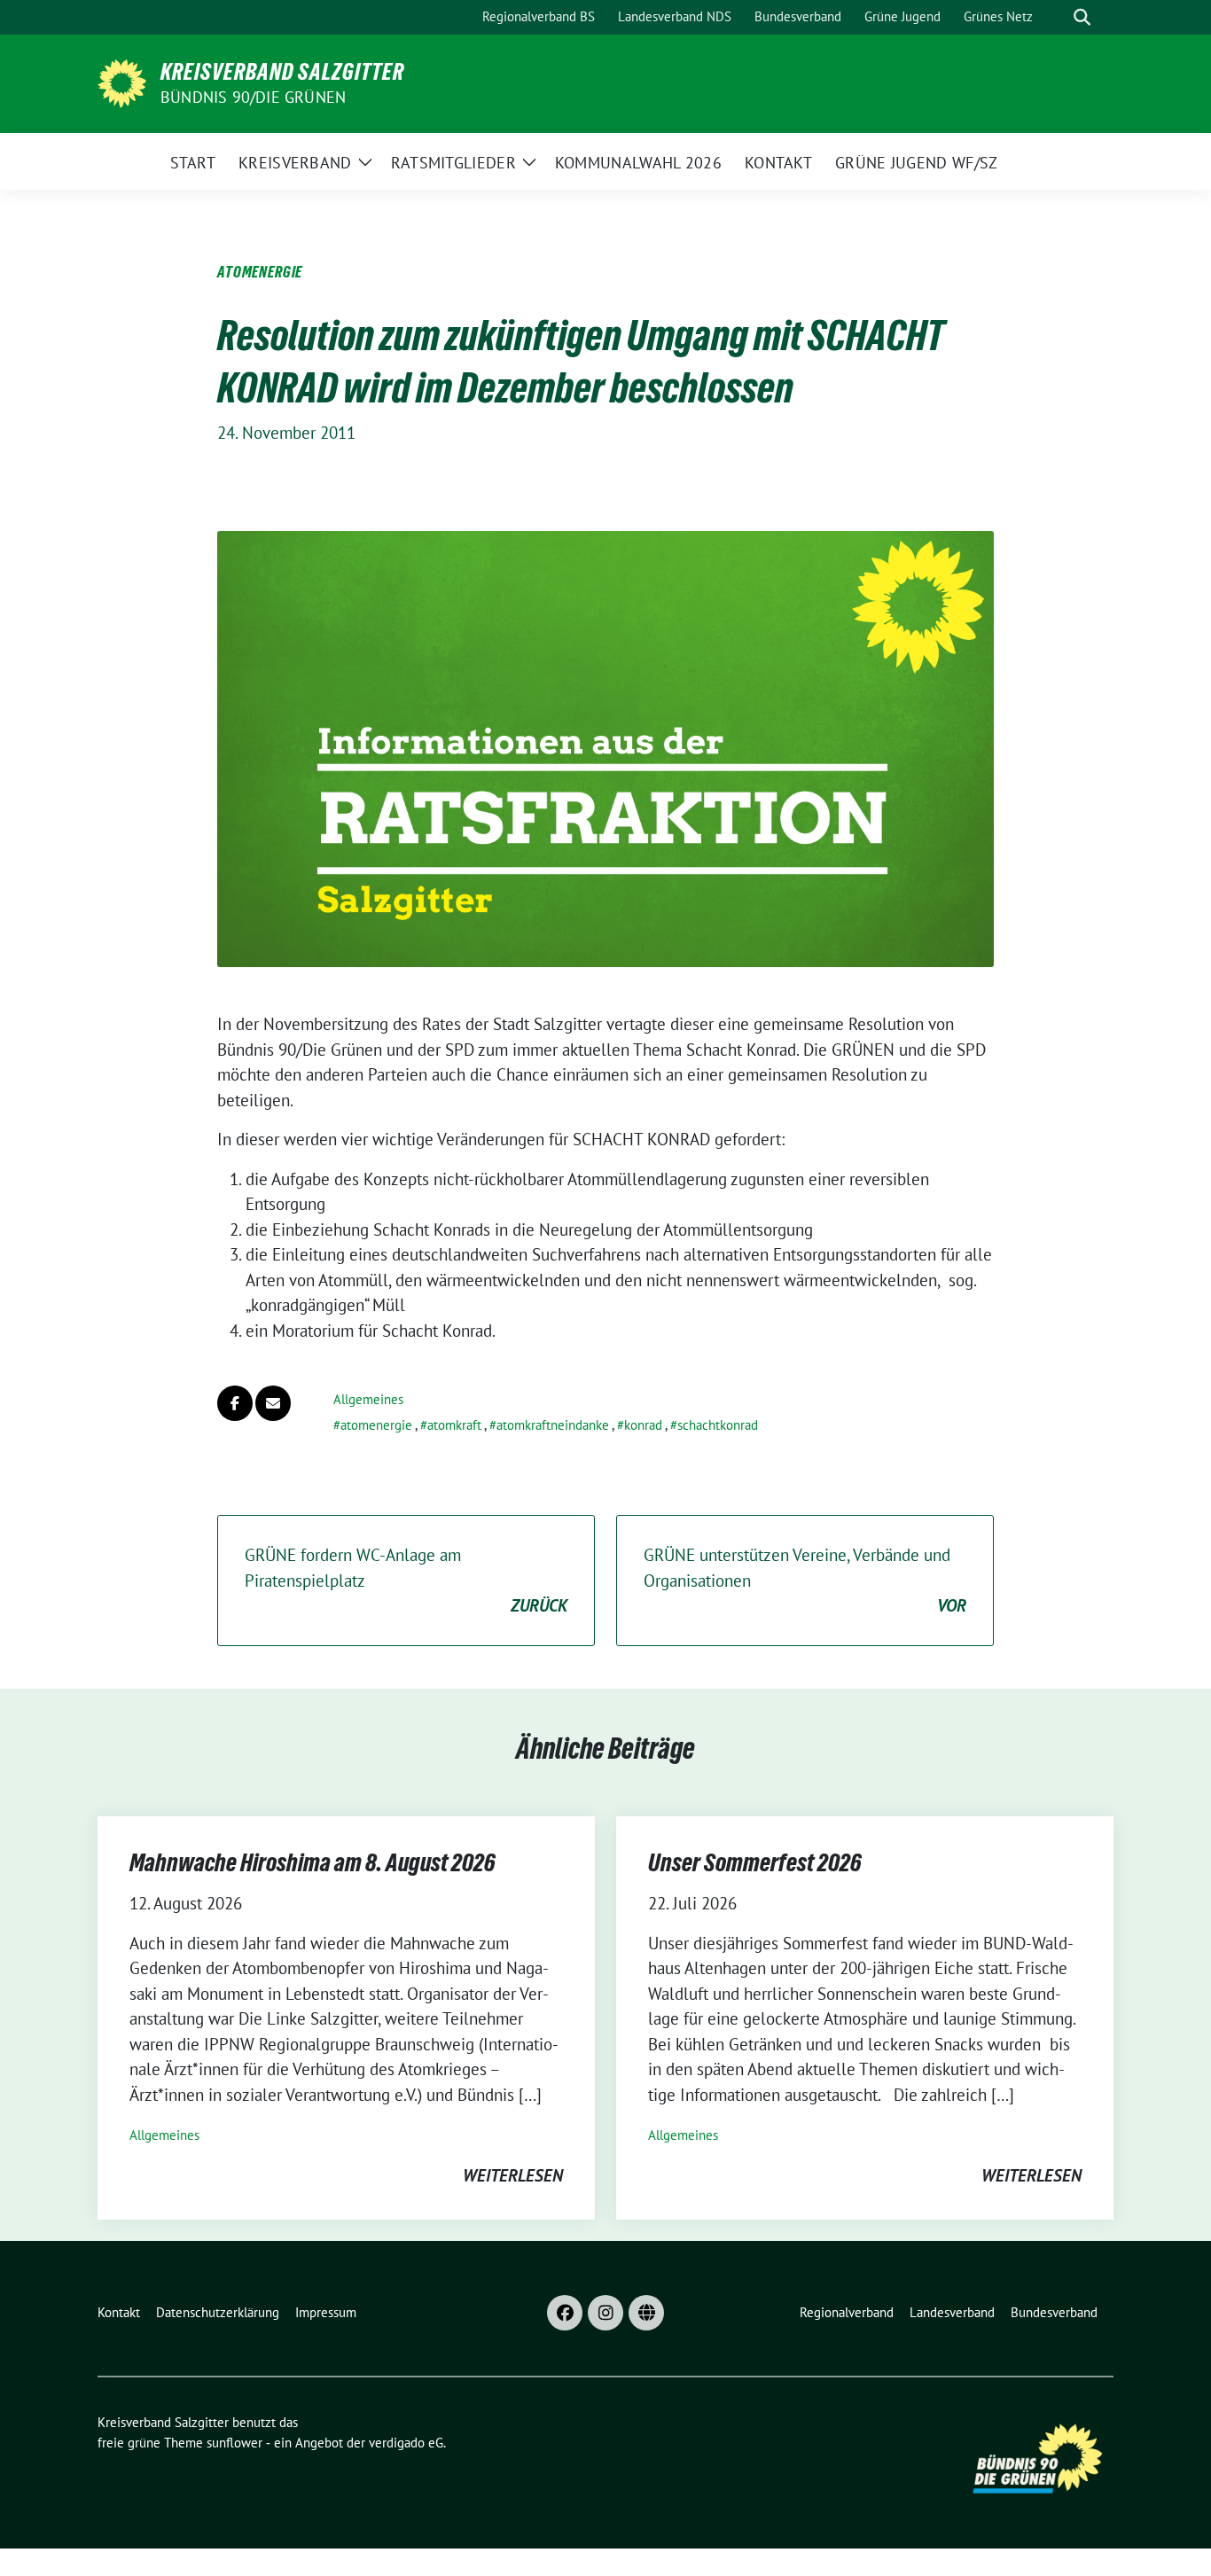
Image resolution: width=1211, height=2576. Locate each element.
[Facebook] (565, 2313)
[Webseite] (646, 2313)
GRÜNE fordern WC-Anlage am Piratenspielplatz (406, 1580)
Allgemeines (368, 1399)
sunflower (234, 2443)
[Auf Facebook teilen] (235, 1403)
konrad (643, 1425)
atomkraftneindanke (553, 1425)
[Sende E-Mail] (273, 1403)
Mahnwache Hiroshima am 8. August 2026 (313, 1862)
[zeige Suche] (1082, 17)
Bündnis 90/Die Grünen (253, 97)
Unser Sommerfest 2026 (755, 1862)
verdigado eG (406, 2443)
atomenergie (376, 1425)
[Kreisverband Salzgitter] (122, 82)
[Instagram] (605, 2313)
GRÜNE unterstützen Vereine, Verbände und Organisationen (805, 1580)
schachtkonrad (718, 1425)
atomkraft (454, 1425)
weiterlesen (513, 2175)
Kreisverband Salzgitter (282, 72)
